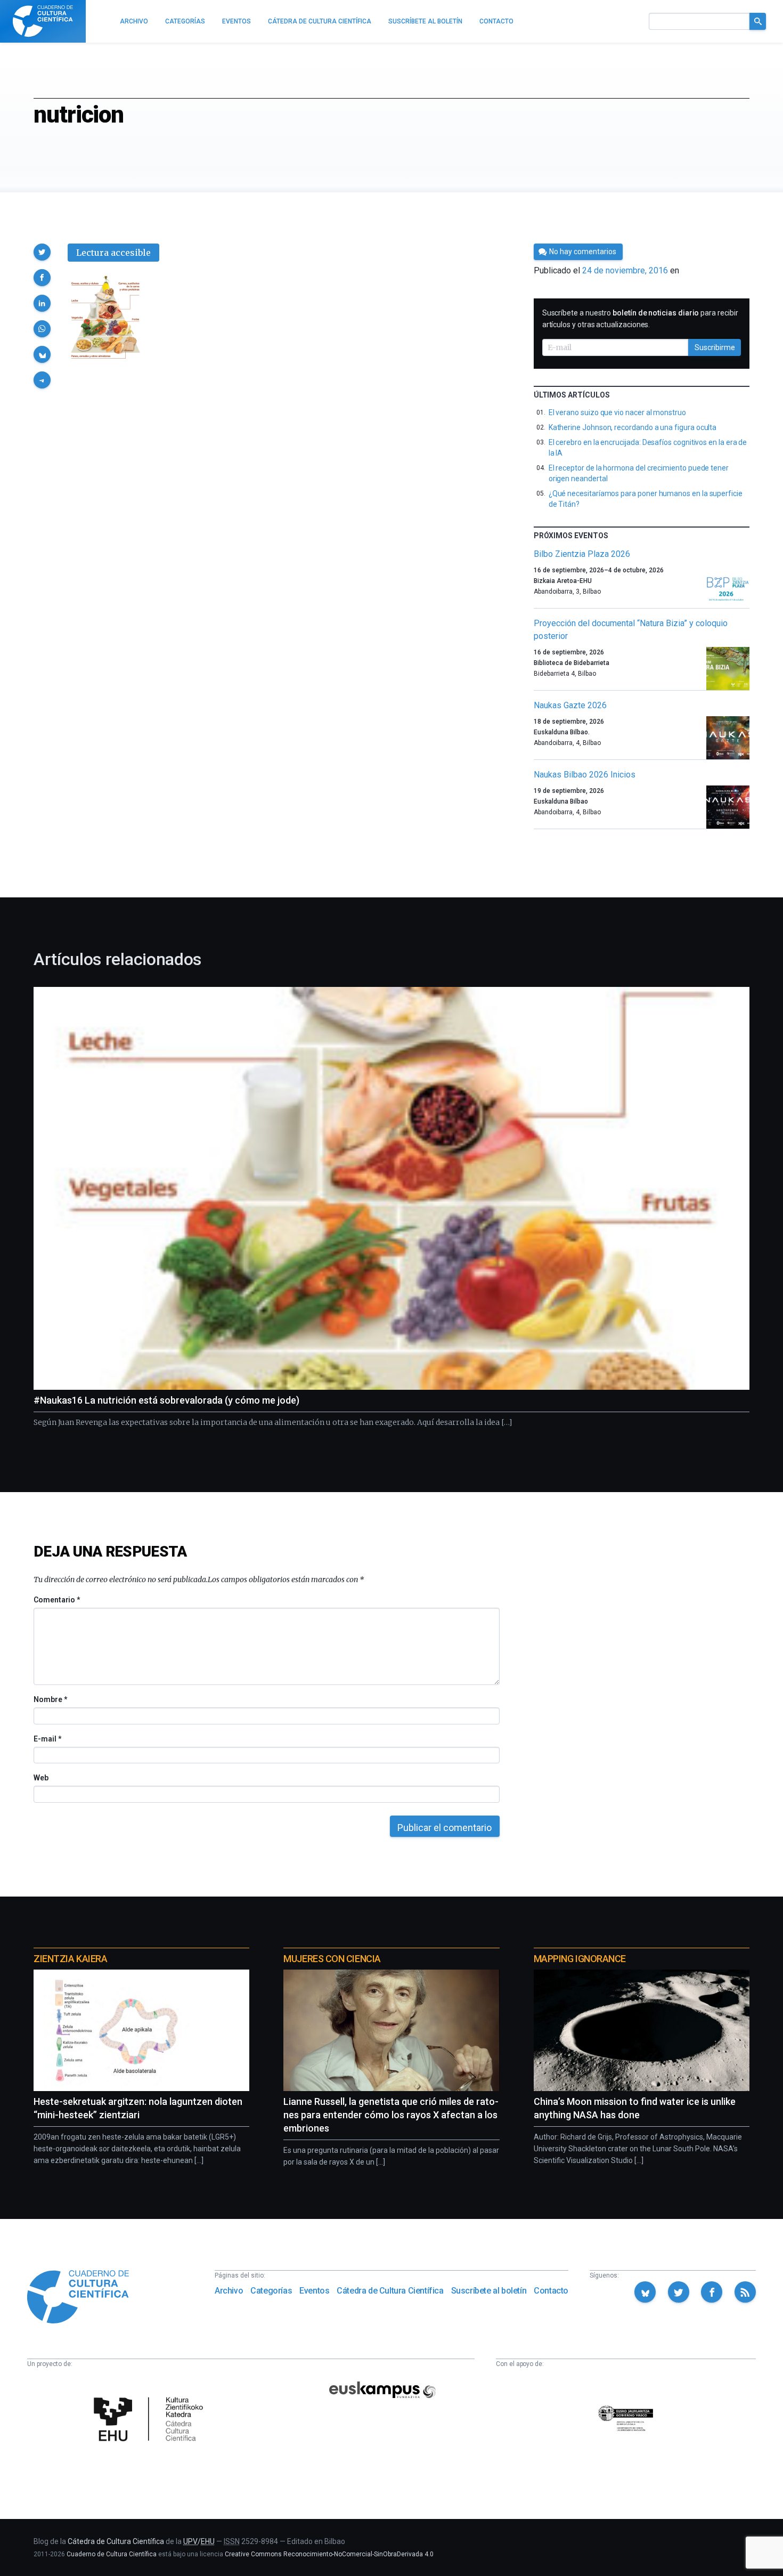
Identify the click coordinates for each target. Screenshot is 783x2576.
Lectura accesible (113, 253)
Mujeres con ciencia (332, 1959)
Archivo (229, 2291)
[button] (42, 252)
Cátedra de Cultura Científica (390, 2291)
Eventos (314, 2291)
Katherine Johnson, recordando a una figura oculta (633, 427)
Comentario (57, 1600)
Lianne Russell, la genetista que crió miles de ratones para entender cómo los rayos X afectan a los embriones (391, 2115)
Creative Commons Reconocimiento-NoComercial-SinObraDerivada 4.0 (329, 2554)
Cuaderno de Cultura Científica (112, 2554)
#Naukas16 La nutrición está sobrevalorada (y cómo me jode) (166, 1400)
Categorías (271, 2291)
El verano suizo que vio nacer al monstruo (617, 412)
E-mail (47, 1739)
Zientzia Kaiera (70, 1959)
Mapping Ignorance (580, 1959)
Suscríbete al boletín (489, 2291)
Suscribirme (715, 347)
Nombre (50, 1699)
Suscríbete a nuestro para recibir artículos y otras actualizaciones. (640, 319)
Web (41, 1778)
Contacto (551, 2291)
